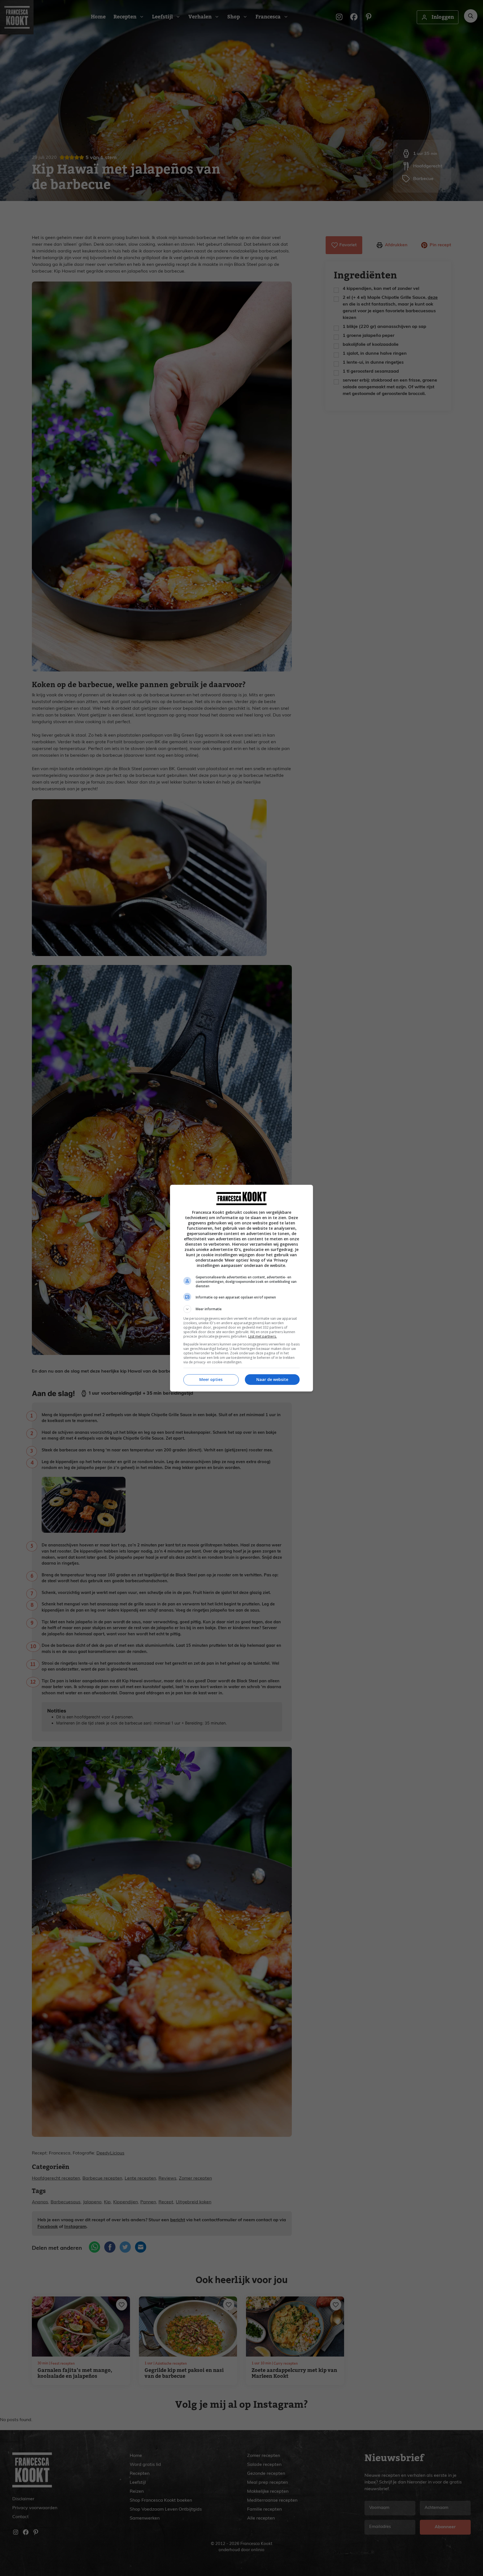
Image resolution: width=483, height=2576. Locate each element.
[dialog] (241, 1288)
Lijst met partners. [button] (262, 1336)
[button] (241, 1309)
